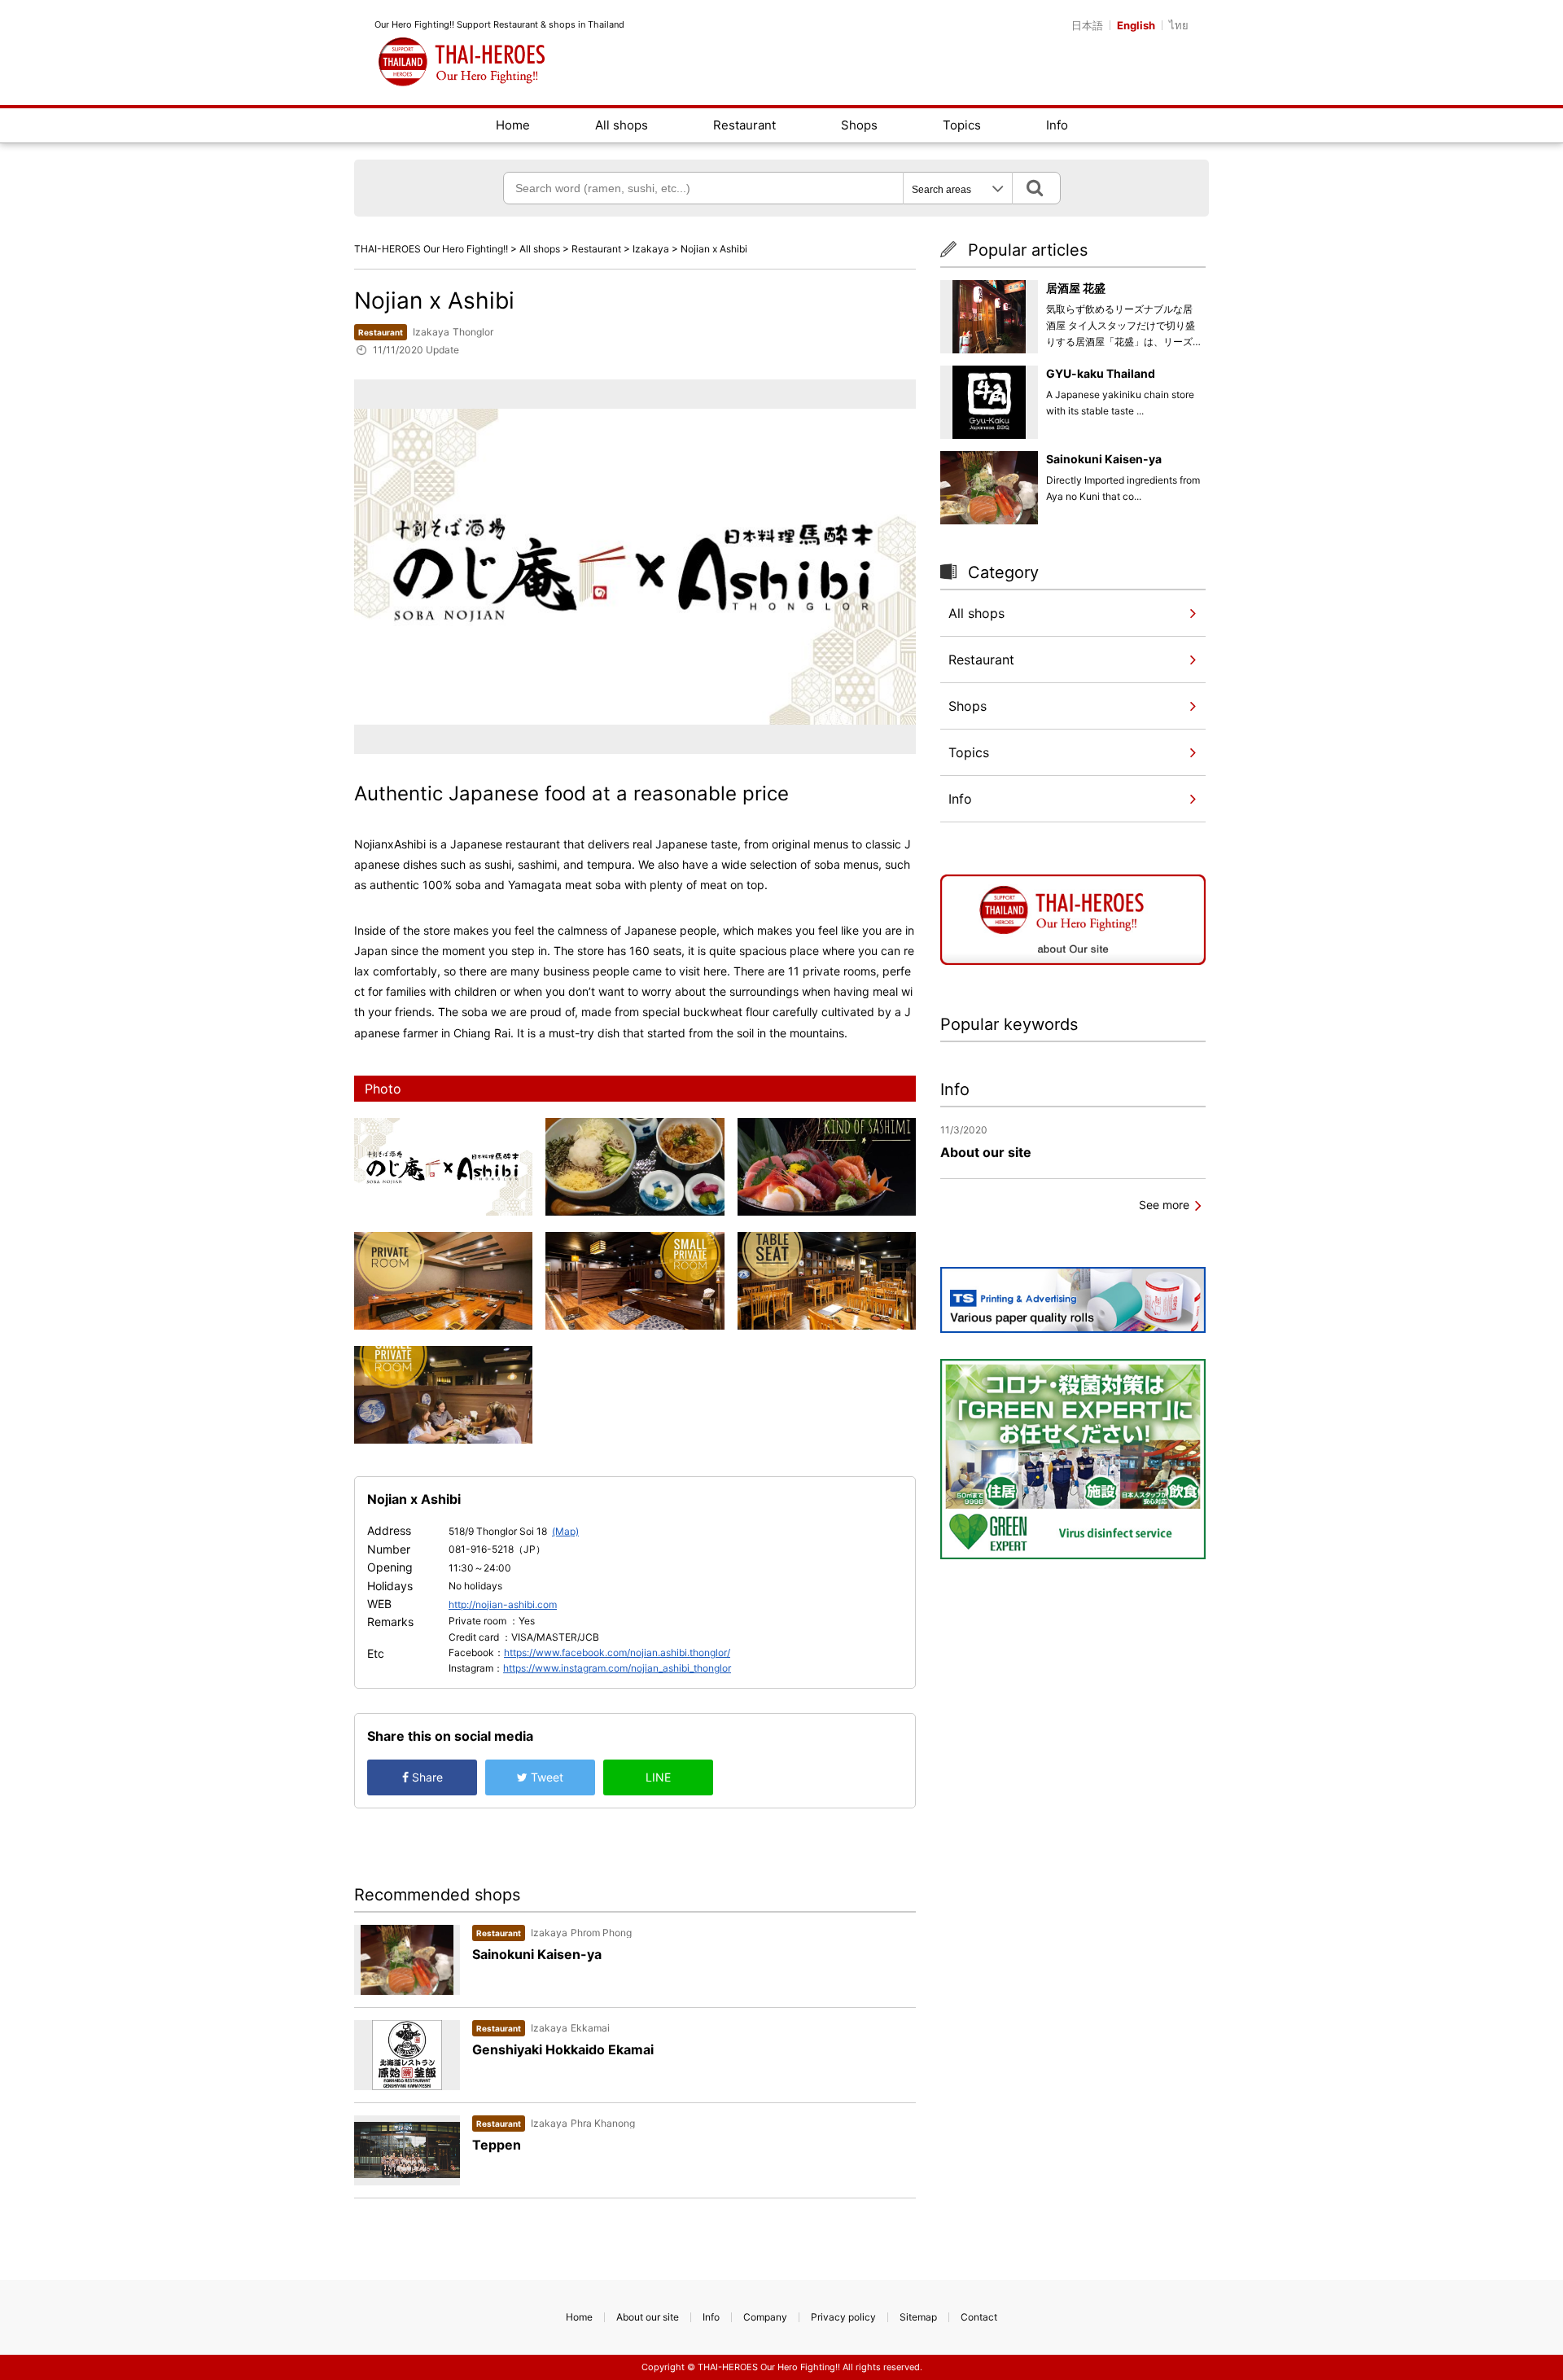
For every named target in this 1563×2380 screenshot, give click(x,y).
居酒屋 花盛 (1076, 288)
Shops (859, 125)
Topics (962, 125)
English (1136, 25)
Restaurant (744, 125)
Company (765, 2317)
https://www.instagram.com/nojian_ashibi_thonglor (617, 1668)
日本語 (1087, 25)
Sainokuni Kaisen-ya (1104, 459)
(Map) (565, 1531)
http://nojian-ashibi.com (503, 1604)
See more (1164, 1205)
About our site (648, 2317)
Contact (979, 2317)
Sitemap (918, 2317)
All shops (622, 125)
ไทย (1179, 25)
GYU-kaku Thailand (1101, 373)
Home (513, 125)
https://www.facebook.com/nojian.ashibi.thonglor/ (617, 1652)
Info (1057, 125)
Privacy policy (843, 2317)
